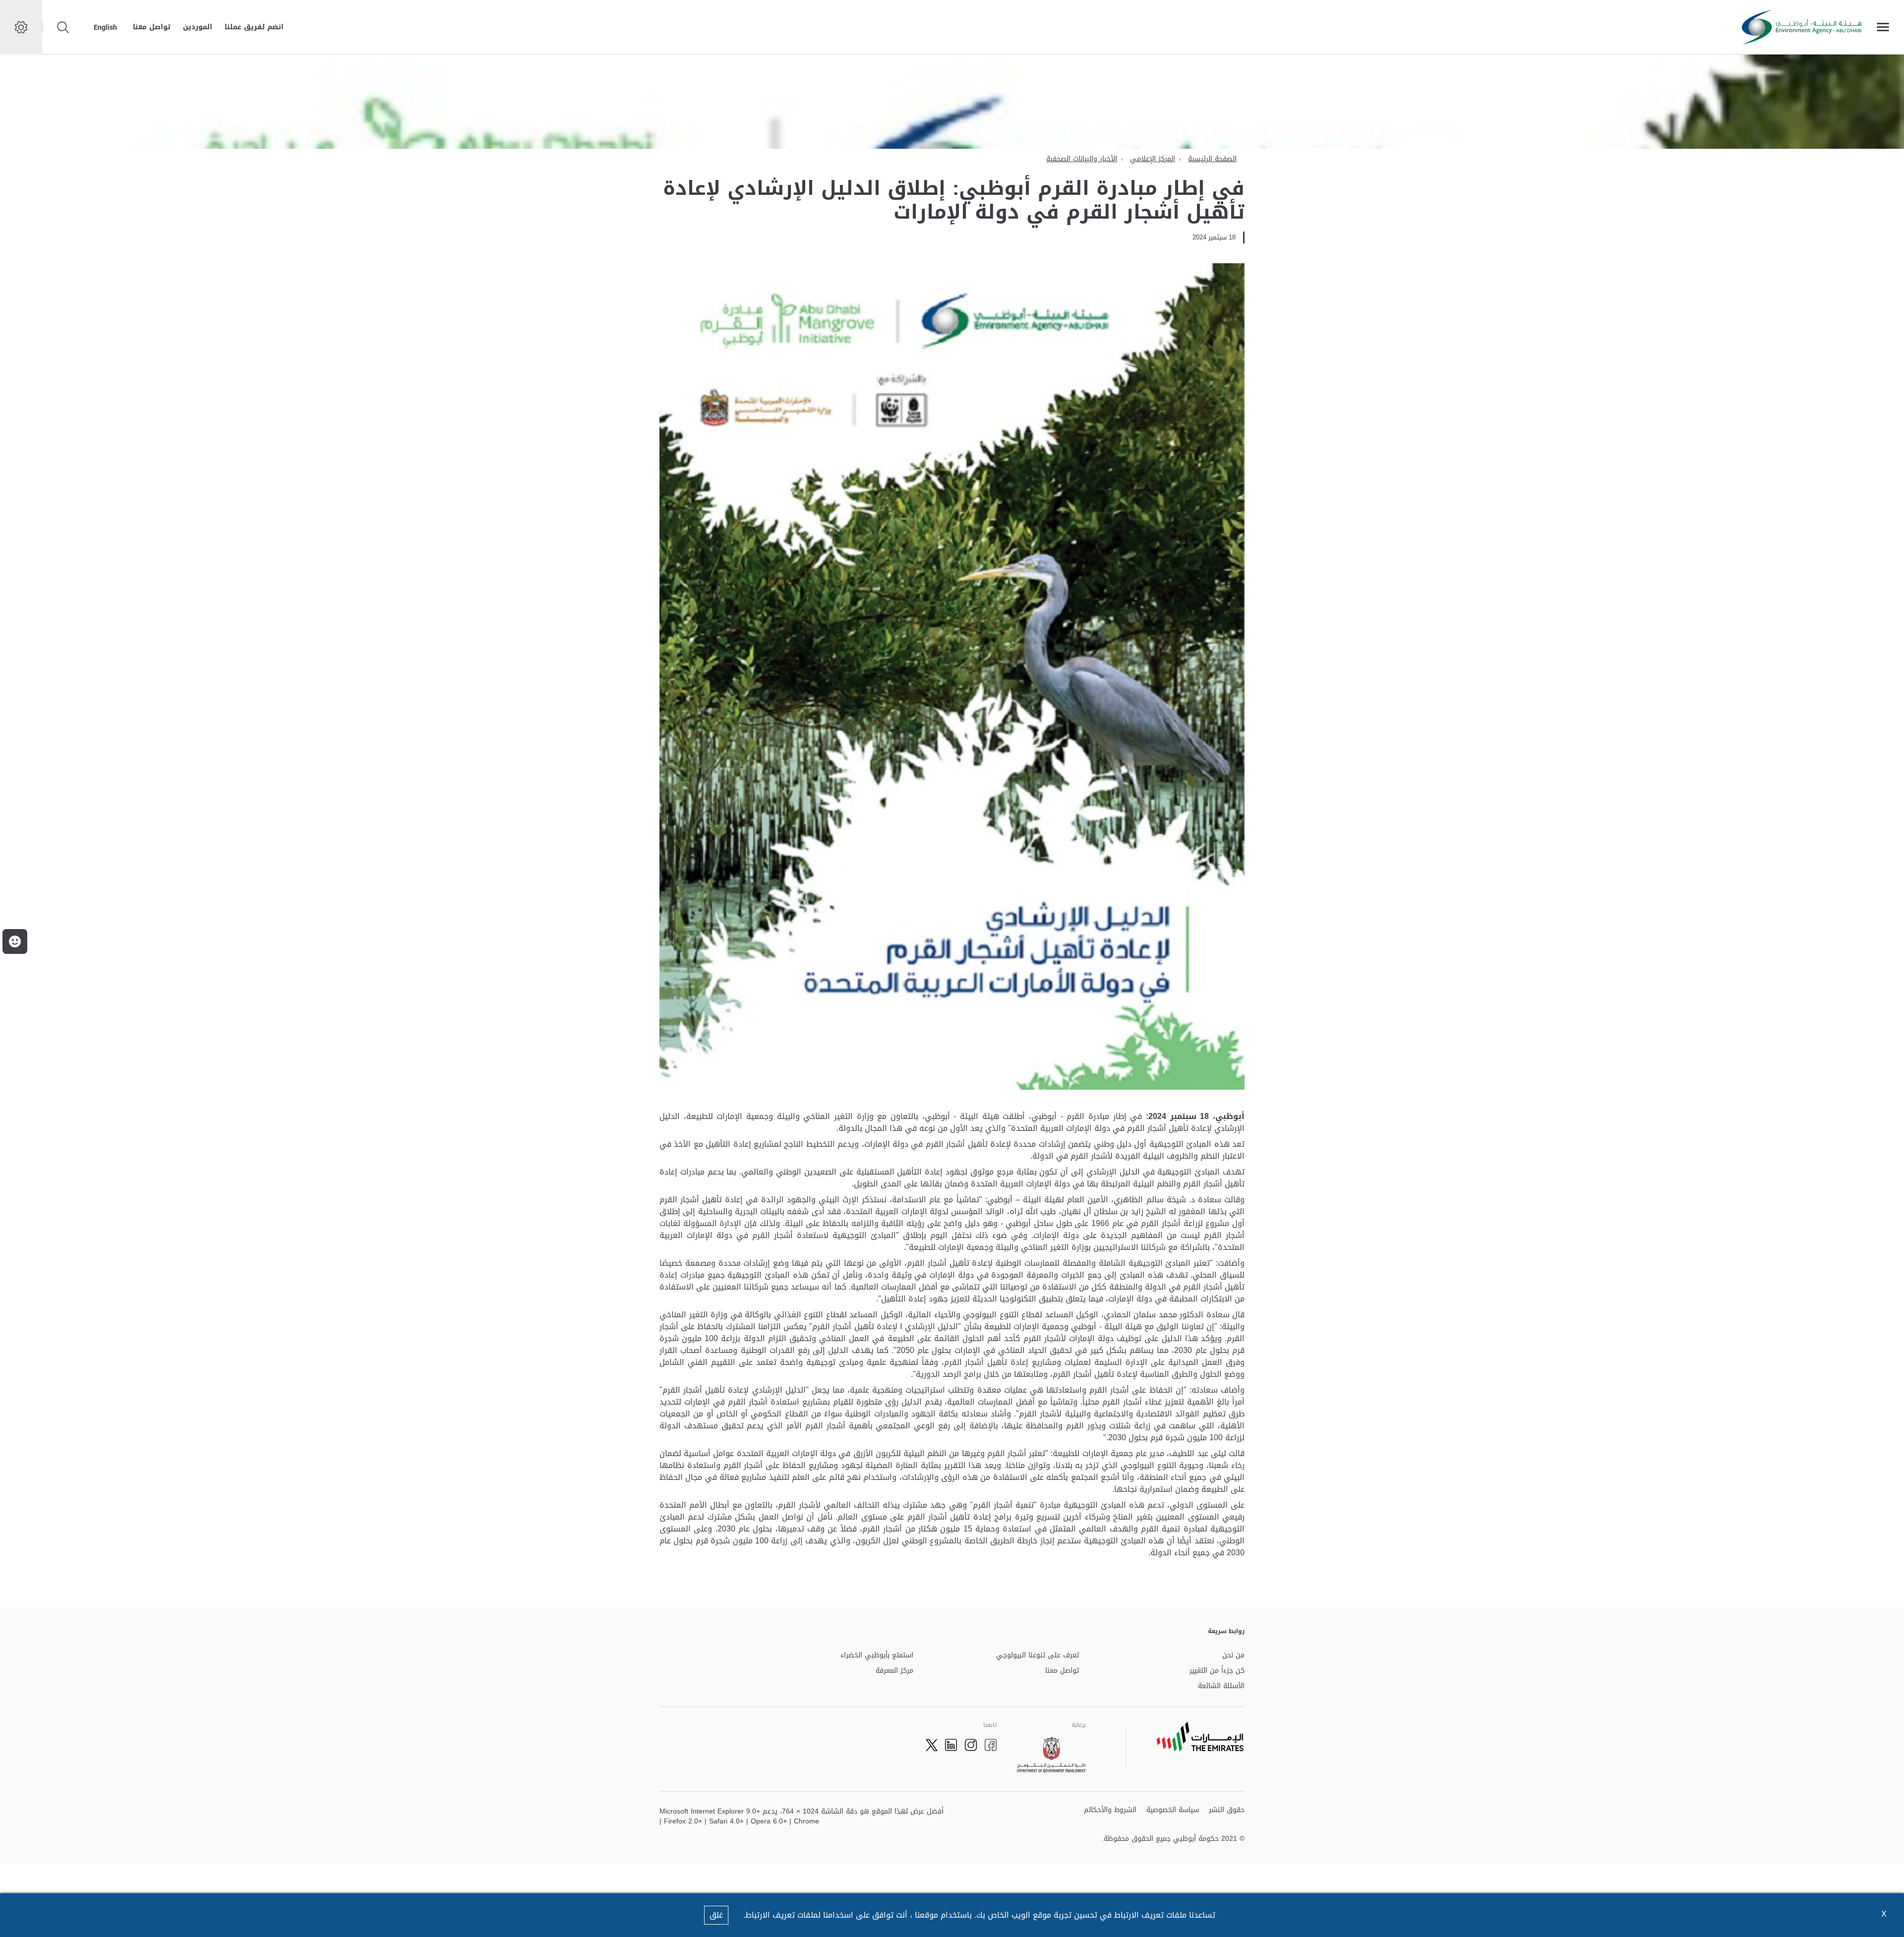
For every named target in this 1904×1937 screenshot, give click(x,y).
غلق (716, 1915)
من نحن (1233, 1656)
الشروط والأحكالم (1110, 1810)
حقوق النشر (1227, 1810)
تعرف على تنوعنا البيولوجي (1038, 1656)
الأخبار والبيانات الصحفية (1082, 159)
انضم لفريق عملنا (254, 27)
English (105, 27)
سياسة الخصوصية (1173, 1810)
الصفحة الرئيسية (1212, 159)
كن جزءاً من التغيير (1217, 1671)
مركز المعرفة (894, 1671)
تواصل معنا (152, 27)
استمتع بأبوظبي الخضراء (877, 1656)
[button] (15, 941)
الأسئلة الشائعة (1221, 1686)
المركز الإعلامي (1153, 159)
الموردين (198, 27)
